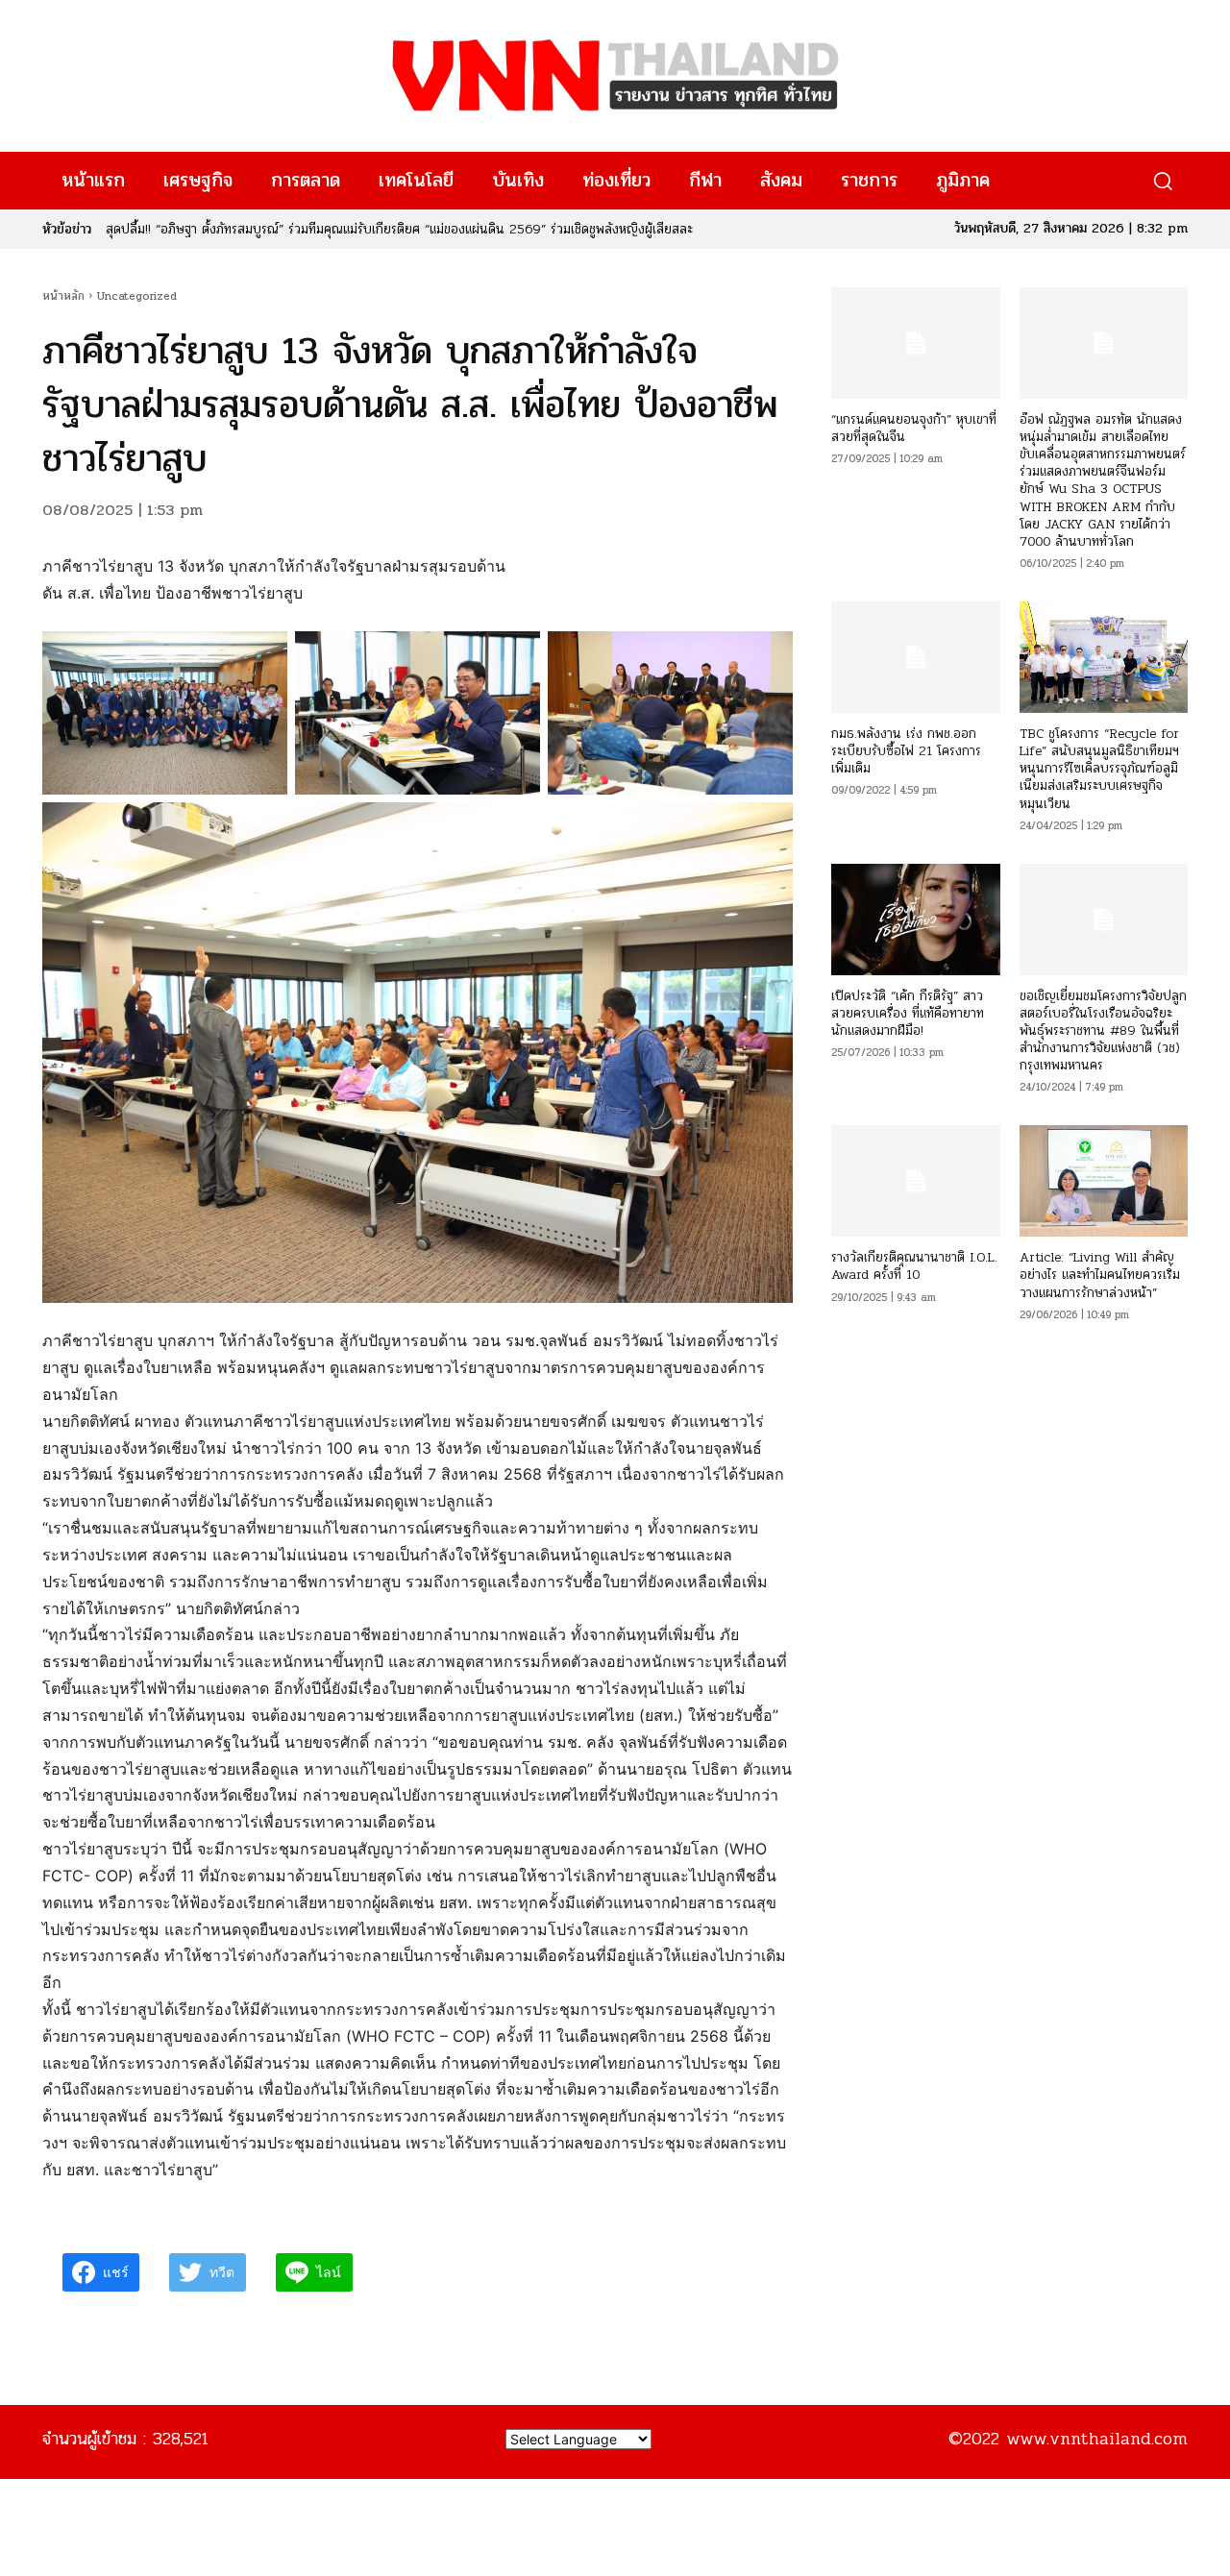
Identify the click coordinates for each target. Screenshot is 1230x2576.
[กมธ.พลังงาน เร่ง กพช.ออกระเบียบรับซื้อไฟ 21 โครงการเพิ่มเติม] (915, 657)
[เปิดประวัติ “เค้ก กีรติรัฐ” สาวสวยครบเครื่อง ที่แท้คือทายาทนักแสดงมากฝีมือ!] (915, 920)
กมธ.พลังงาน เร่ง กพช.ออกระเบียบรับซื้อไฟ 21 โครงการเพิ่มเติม (906, 751)
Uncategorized (137, 296)
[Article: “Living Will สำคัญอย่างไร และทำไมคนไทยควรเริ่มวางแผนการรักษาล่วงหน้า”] (1104, 1181)
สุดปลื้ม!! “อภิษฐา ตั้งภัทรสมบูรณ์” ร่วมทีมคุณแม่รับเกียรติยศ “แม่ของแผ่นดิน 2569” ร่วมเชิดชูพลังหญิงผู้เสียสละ (399, 229)
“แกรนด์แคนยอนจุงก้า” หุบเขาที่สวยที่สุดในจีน (914, 428)
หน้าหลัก (63, 296)
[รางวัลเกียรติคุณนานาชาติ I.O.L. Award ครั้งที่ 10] (915, 1181)
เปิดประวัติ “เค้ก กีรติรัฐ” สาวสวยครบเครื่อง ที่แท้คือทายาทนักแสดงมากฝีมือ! (908, 1013)
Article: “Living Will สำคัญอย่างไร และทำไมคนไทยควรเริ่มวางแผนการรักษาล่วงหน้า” (1100, 1275)
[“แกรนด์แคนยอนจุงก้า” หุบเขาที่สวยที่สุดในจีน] (915, 343)
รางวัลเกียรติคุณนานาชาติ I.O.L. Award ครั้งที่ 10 (914, 1266)
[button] (1162, 181)
